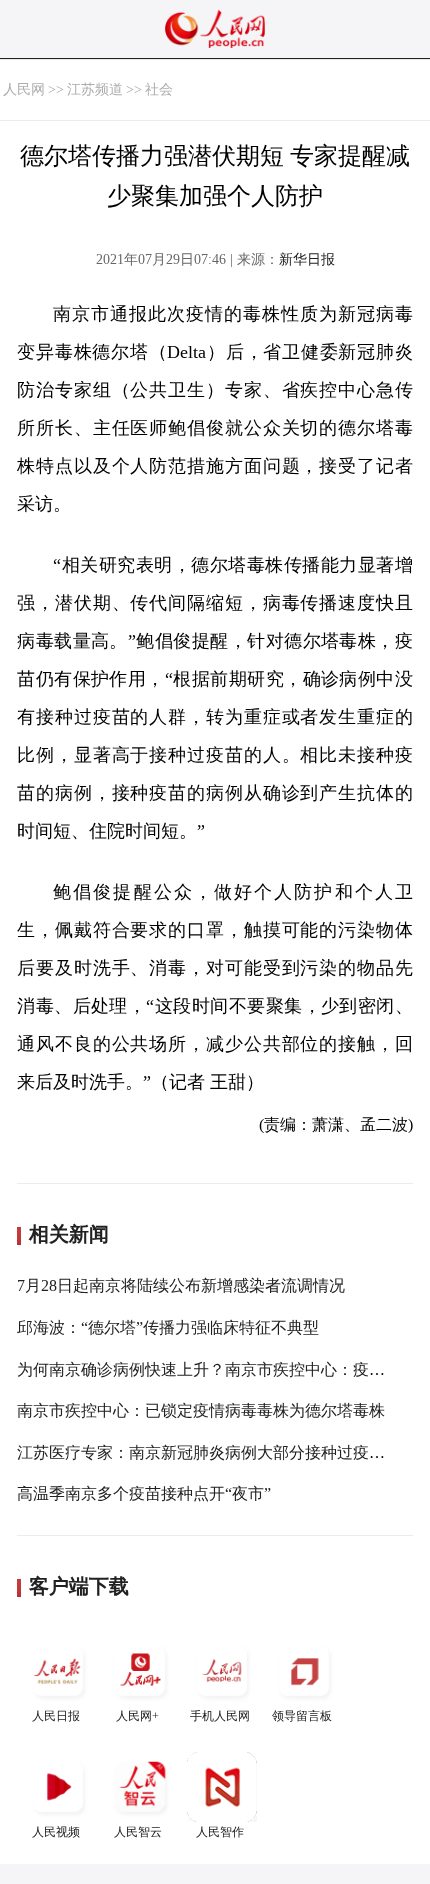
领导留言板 (302, 1716)
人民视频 (56, 1832)
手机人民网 (220, 1716)
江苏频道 (95, 89)
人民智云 (138, 1832)
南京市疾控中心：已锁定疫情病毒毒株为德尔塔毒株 (201, 1410)
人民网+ (137, 1716)
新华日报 (307, 259)
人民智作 (220, 1832)
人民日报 (56, 1716)
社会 (159, 89)
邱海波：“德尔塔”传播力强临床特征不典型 (168, 1327)
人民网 (24, 89)
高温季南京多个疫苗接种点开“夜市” (144, 1493)
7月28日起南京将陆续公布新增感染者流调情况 (181, 1285)
